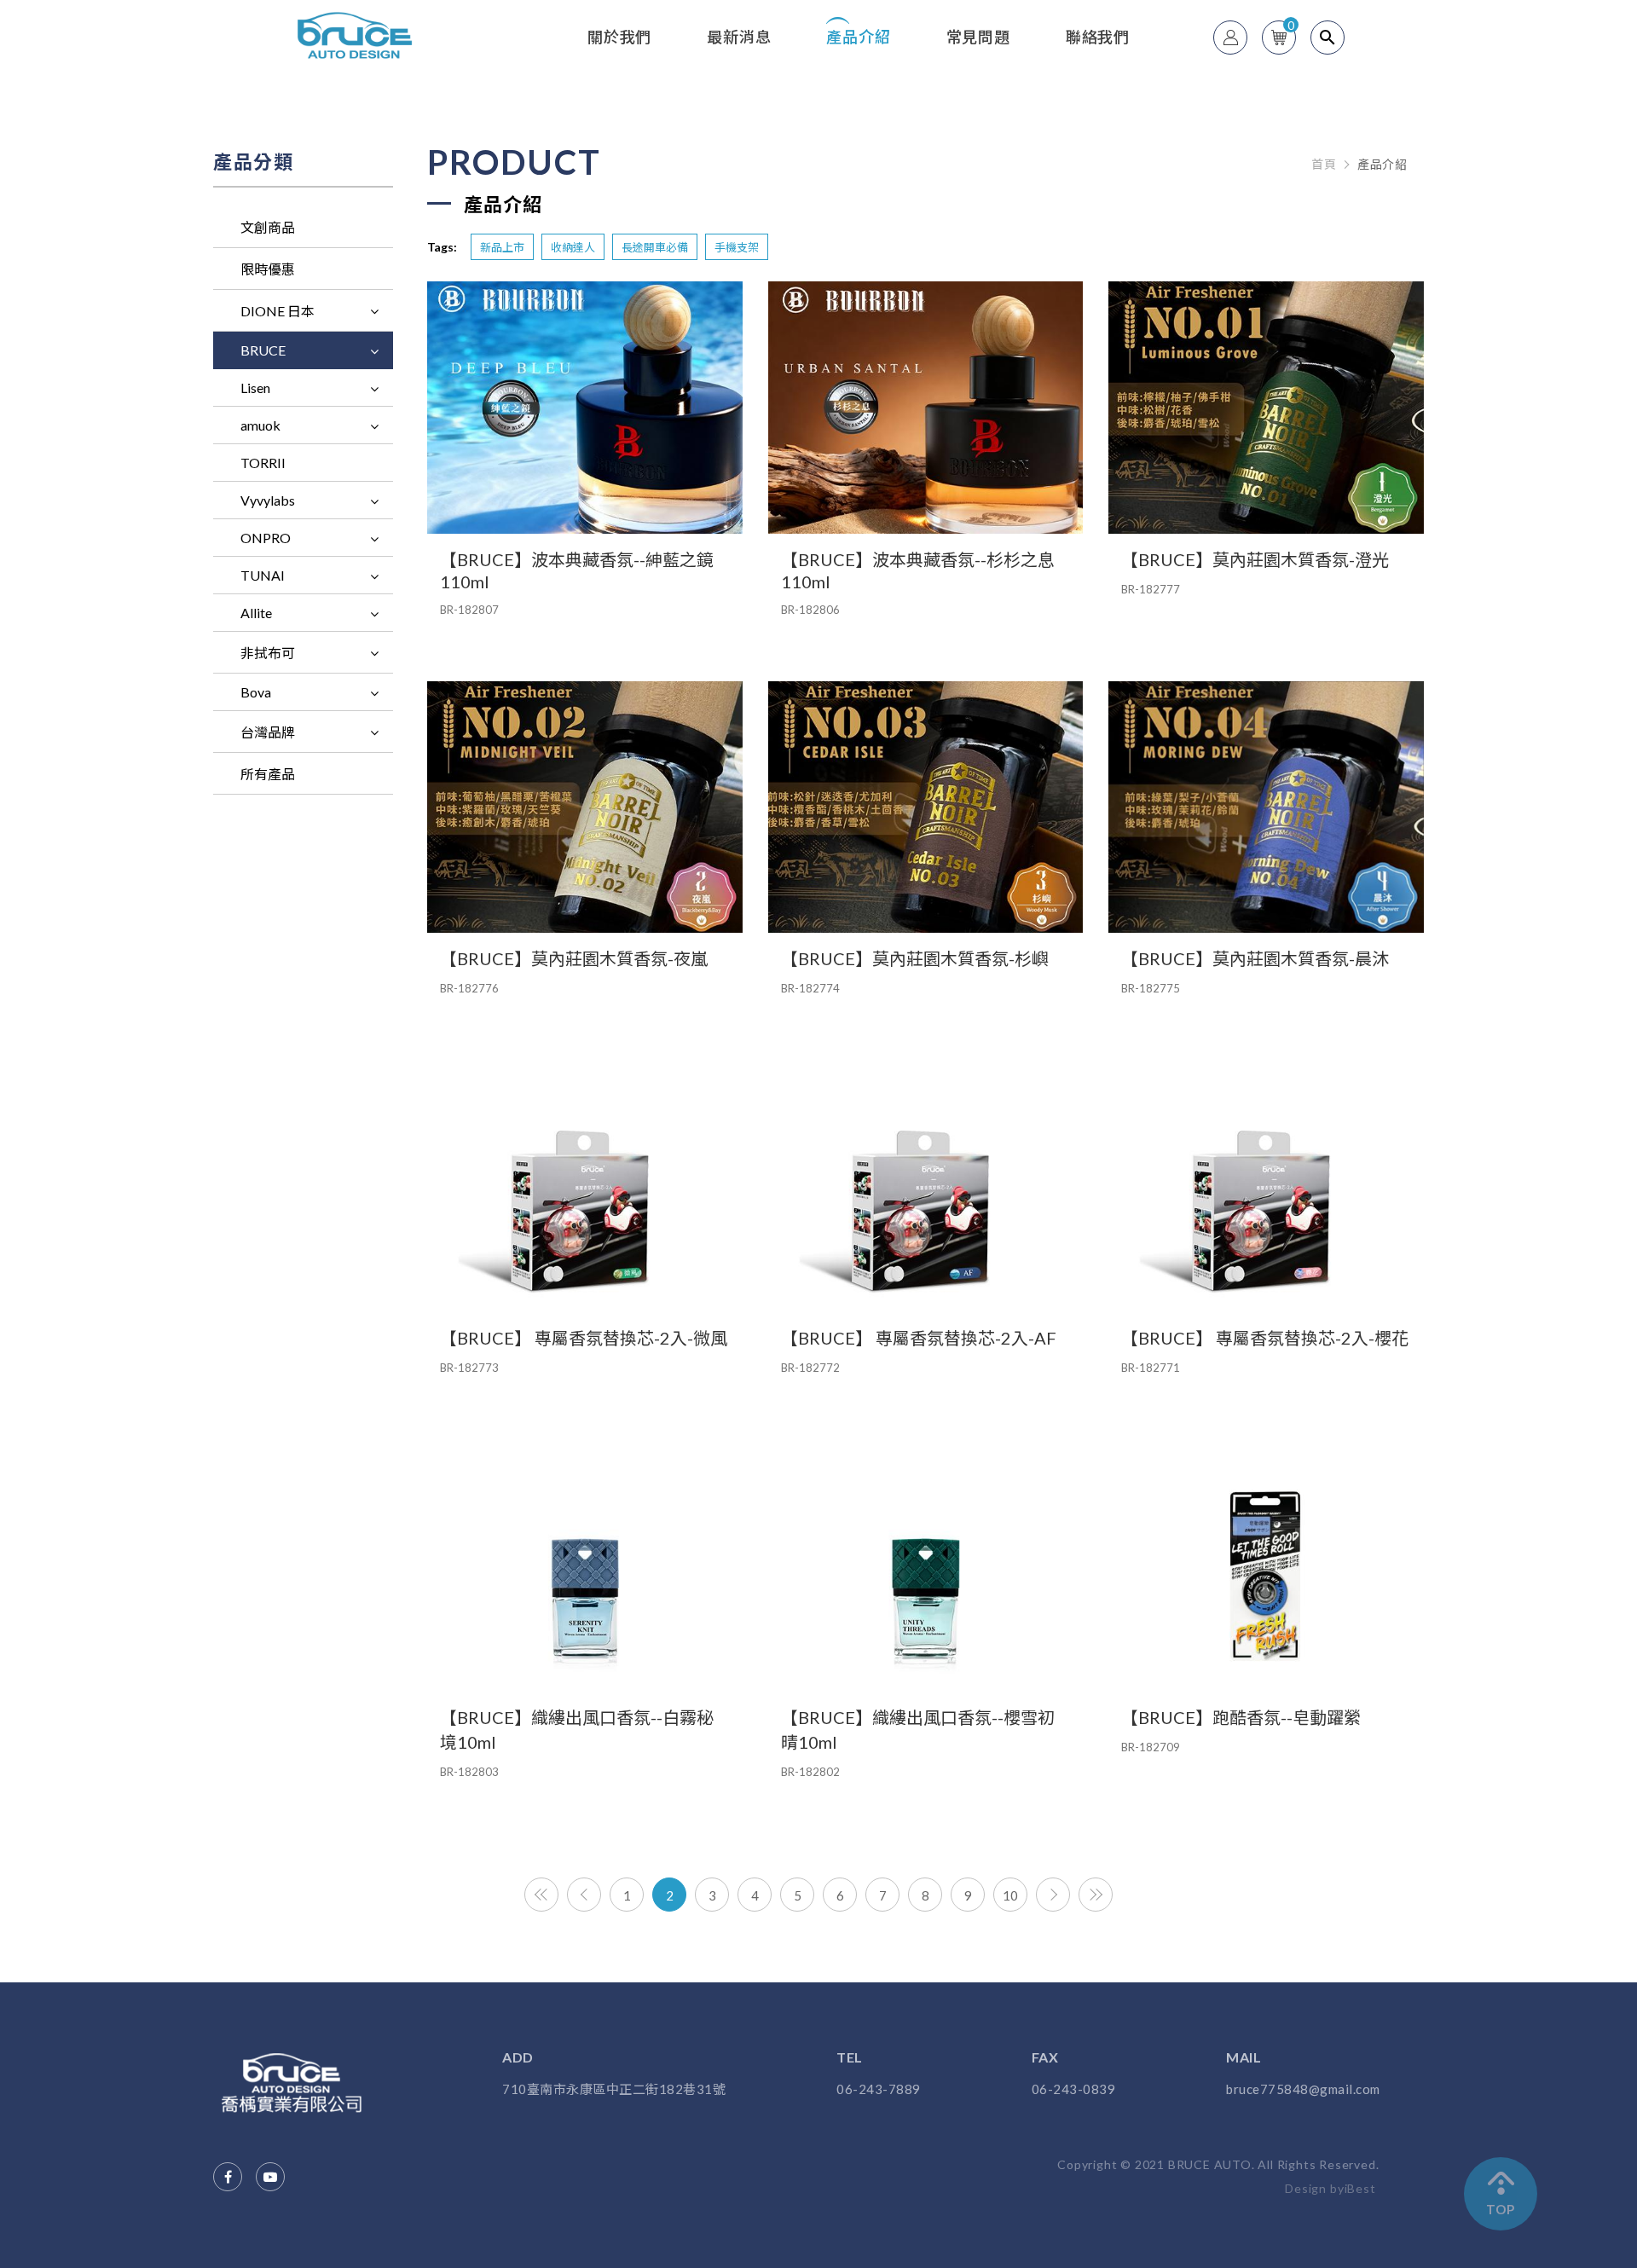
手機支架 (737, 247)
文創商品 (268, 227)
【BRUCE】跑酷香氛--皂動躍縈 (1241, 1717)
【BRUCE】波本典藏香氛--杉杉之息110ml (918, 570)
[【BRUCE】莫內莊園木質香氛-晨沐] (1266, 807)
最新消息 (739, 37)
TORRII (263, 463)
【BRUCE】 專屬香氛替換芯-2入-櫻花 (1265, 1338)
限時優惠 (268, 269)
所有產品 (268, 774)
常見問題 (978, 37)
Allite (256, 613)
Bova (256, 692)
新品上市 (502, 247)
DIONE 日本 (278, 311)
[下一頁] (1053, 1895)
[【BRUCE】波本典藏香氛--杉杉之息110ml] (926, 408)
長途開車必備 (655, 247)
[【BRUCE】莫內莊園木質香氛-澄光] (1266, 408)
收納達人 (573, 247)
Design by (1314, 2188)
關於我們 (619, 37)
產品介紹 (858, 37)
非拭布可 (268, 653)
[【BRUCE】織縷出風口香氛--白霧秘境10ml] (585, 1565)
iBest (1360, 2188)
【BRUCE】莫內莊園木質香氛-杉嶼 (915, 958)
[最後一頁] (1096, 1895)
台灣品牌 (268, 732)
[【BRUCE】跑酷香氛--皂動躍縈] (1266, 1565)
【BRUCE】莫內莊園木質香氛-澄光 (1255, 559)
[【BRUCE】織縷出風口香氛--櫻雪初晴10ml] (926, 1565)
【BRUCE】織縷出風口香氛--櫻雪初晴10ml (918, 1730)
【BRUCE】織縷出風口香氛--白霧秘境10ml (577, 1730)
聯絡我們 (1098, 37)
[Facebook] (228, 2177)
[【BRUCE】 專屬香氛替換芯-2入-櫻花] (1266, 1186)
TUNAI (263, 575)
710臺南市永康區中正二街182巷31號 (614, 2089)
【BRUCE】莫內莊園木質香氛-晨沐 (1255, 958)
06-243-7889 (879, 2089)
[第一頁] (541, 1895)
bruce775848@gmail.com (1303, 2089)
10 (1010, 1895)
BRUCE (263, 350)
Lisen (255, 388)
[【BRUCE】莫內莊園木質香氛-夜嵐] (585, 807)
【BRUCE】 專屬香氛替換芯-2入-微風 (584, 1338)
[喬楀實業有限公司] (296, 2083)
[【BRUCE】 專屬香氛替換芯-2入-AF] (926, 1186)
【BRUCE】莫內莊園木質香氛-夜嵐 (574, 958)
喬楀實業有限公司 (356, 35)
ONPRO (266, 538)
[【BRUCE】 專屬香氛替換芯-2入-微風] (585, 1186)
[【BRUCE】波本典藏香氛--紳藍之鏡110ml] (585, 408)
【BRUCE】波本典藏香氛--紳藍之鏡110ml (577, 570)
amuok (260, 425)
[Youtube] (270, 2177)
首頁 (1324, 165)
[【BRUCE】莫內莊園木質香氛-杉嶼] (926, 807)
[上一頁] (584, 1895)
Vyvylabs (268, 500)
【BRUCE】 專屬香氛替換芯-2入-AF (919, 1338)
